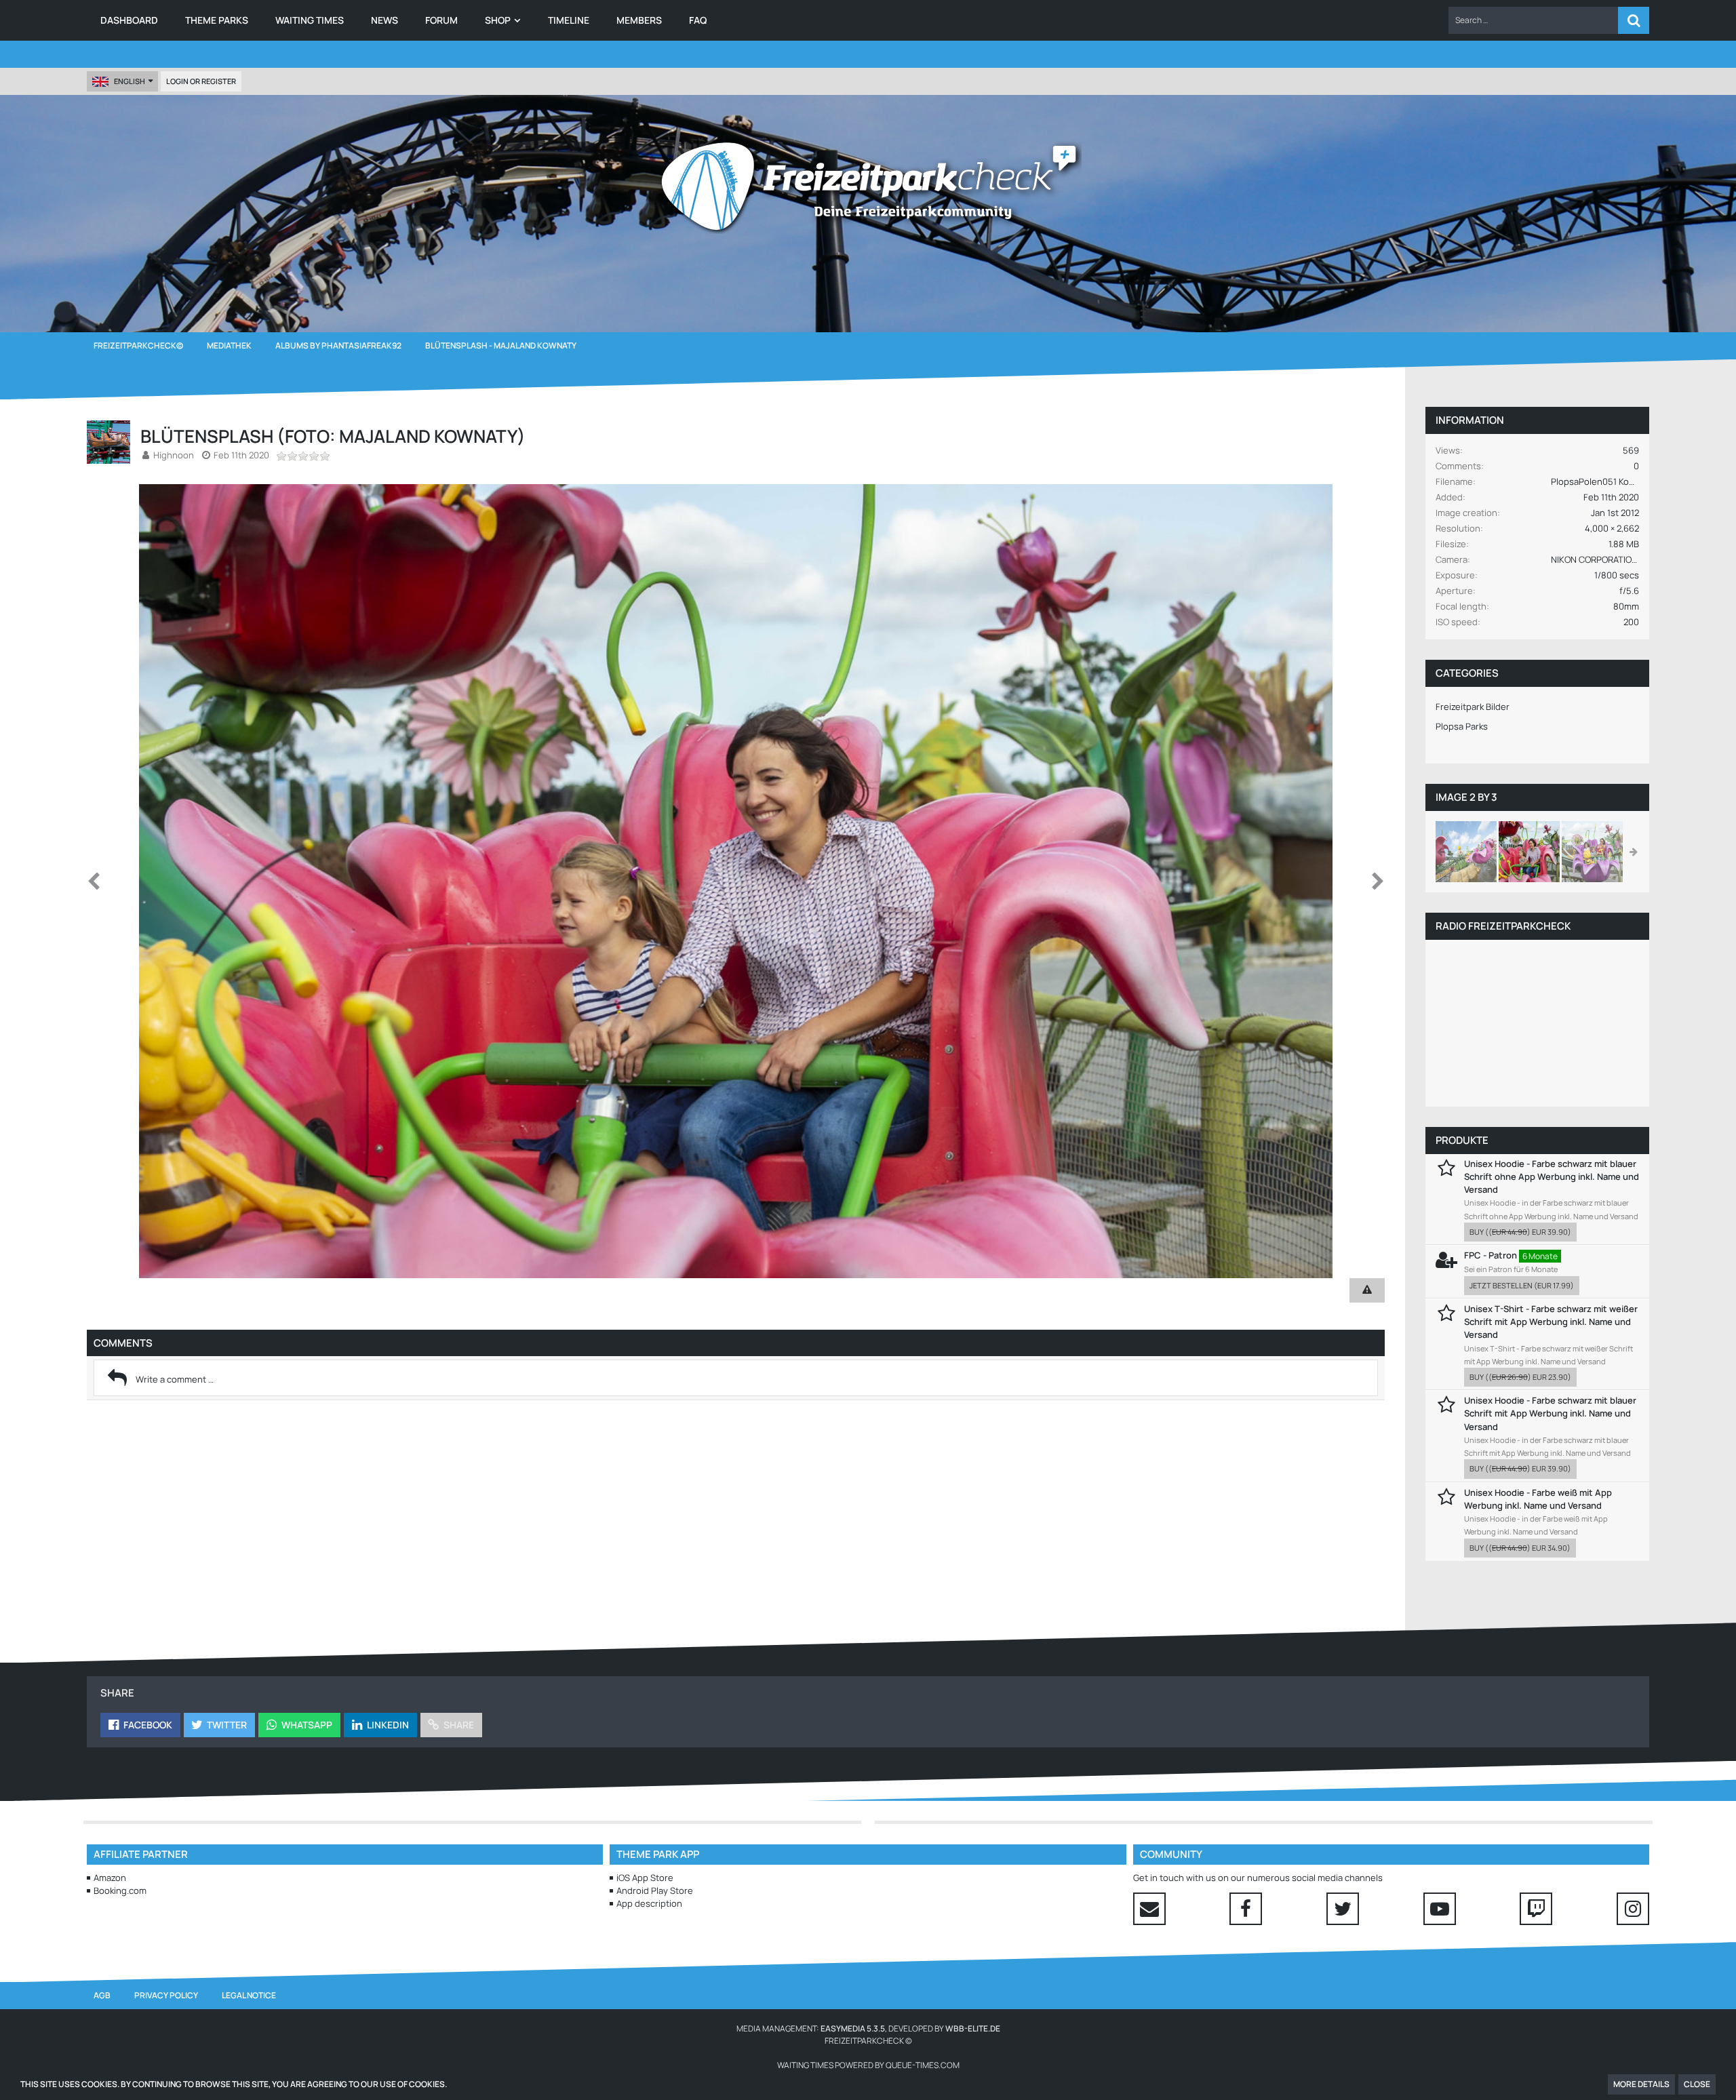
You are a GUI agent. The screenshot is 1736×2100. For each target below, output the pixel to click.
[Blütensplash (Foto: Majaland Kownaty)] (1466, 852)
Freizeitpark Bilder (1473, 707)
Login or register (201, 81)
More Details (1641, 2084)
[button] (1533, 20)
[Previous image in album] (94, 881)
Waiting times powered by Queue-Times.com (868, 2065)
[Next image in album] (1378, 881)
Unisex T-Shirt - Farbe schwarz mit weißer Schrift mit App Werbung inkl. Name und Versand (1551, 1322)
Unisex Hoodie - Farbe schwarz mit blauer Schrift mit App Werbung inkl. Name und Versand (1550, 1413)
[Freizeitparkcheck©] (868, 186)
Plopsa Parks (1462, 726)
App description (649, 1903)
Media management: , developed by (868, 2028)
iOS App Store (645, 1878)
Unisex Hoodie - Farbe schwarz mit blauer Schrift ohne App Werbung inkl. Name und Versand (1552, 1176)
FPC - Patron (1491, 1255)
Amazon (110, 1878)
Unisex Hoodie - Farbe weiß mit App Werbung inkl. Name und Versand (1538, 1499)
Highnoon (174, 455)
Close (1697, 2084)
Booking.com (120, 1890)
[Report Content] (1367, 1290)
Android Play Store (655, 1890)
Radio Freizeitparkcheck (1503, 926)
